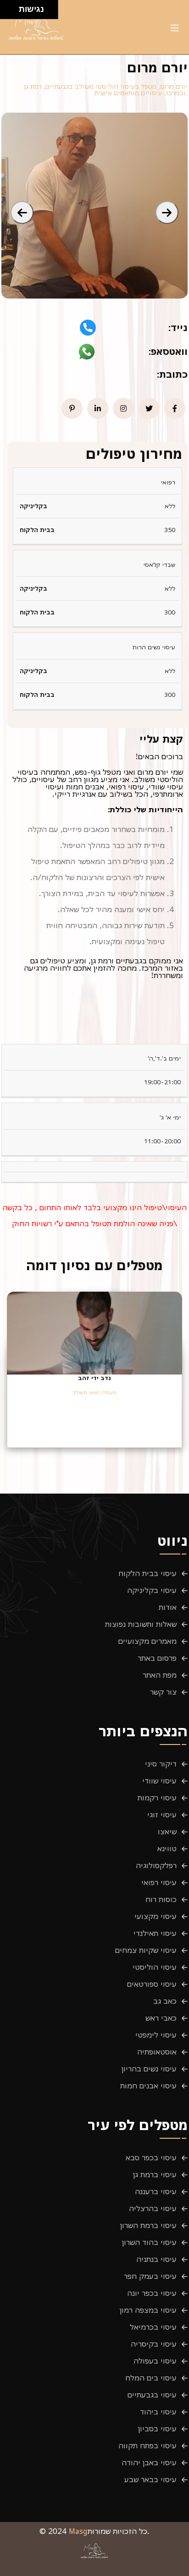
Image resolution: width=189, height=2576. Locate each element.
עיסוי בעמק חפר (150, 2276)
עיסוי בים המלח (151, 2378)
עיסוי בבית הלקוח (147, 1573)
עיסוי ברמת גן (155, 2174)
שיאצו (167, 1831)
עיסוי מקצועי (156, 1916)
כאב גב (165, 2001)
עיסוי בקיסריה (154, 2344)
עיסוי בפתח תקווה (147, 2446)
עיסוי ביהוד (158, 2412)
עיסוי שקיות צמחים (146, 1950)
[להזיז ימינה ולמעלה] (12, 7)
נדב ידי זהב (94, 1378)
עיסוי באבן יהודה (149, 2462)
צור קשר (163, 1692)
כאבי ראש (161, 2018)
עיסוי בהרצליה (153, 2208)
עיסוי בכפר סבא (151, 2158)
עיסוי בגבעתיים (152, 2395)
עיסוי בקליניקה (152, 1590)
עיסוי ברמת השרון (148, 2225)
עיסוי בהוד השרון (149, 2242)
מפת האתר (160, 1675)
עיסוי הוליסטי (155, 1967)
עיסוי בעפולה (155, 2361)
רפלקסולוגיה (156, 1865)
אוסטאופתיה (157, 2052)
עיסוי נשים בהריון (149, 2069)
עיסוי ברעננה (156, 2191)
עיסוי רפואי (159, 1882)
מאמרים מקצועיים (147, 1641)
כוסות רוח (161, 1899)
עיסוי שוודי (159, 1781)
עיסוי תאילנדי (155, 1933)
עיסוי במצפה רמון (148, 2310)
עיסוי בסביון (157, 2429)
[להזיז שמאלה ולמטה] (7, 12)
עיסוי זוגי (162, 1815)
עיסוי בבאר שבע (150, 2479)
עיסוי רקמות (157, 1798)
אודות (168, 1607)
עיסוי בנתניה (156, 2259)
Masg (78, 2531)
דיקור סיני (161, 1764)
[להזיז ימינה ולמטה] (12, 12)
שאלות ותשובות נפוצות (141, 1624)
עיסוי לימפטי (156, 2035)
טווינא (167, 1848)
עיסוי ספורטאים (152, 1984)
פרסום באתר (157, 1658)
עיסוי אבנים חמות (148, 2086)
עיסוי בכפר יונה (152, 2293)
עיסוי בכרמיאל (153, 2327)
